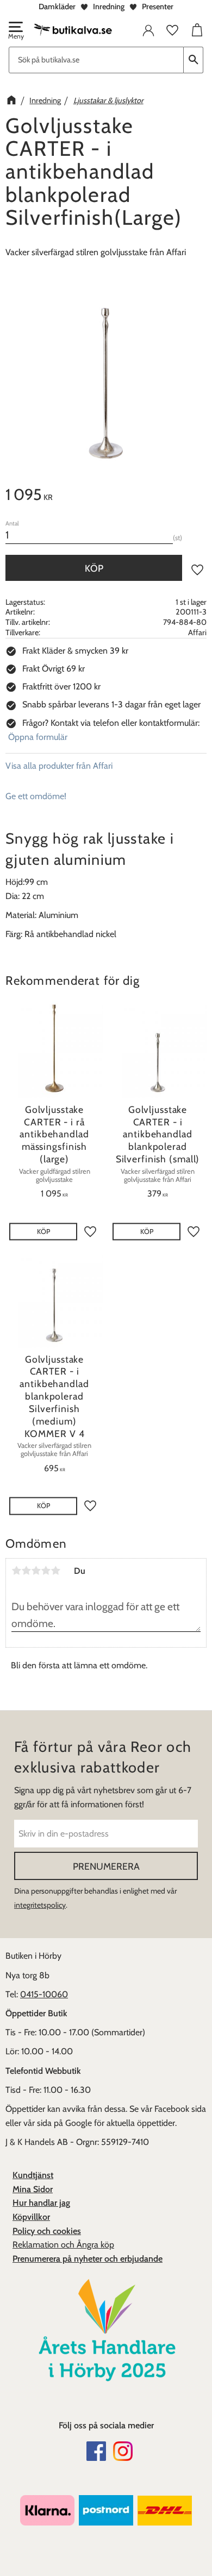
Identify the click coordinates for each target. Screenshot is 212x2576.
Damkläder (57, 7)
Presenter (158, 7)
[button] (15, 31)
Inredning (109, 7)
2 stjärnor (26, 1571)
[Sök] (194, 60)
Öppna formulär (38, 737)
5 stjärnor (55, 1571)
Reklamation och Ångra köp (63, 2245)
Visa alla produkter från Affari (59, 766)
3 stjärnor (36, 1571)
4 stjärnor (46, 1571)
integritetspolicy (40, 1905)
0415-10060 (44, 1994)
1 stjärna (16, 1571)
